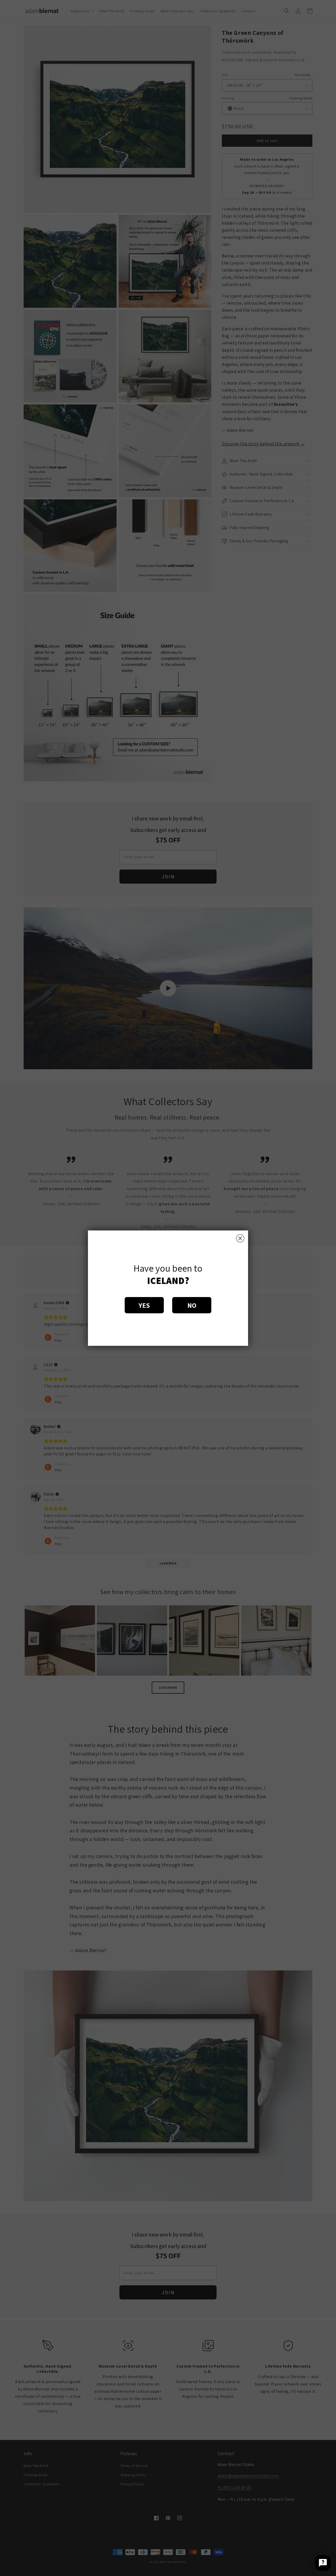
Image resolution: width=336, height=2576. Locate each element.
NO (192, 1305)
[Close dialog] (240, 1238)
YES (144, 1305)
